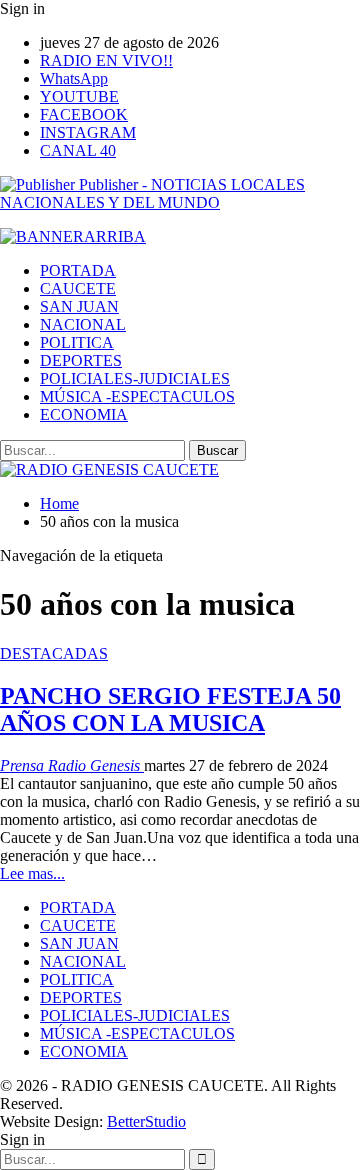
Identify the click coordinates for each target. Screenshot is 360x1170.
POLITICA (77, 342)
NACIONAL (83, 324)
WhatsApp (74, 78)
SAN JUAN (79, 306)
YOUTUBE (79, 96)
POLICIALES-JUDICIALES (135, 378)
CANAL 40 (78, 150)
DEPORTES (81, 360)
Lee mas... (32, 873)
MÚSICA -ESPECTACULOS (137, 396)
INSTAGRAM (88, 132)
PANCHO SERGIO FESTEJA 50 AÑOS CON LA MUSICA (170, 709)
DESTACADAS (54, 653)
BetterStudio (146, 1121)
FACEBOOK (84, 114)
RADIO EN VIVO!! (106, 60)
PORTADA (78, 270)
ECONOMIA (84, 414)
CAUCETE (78, 288)
